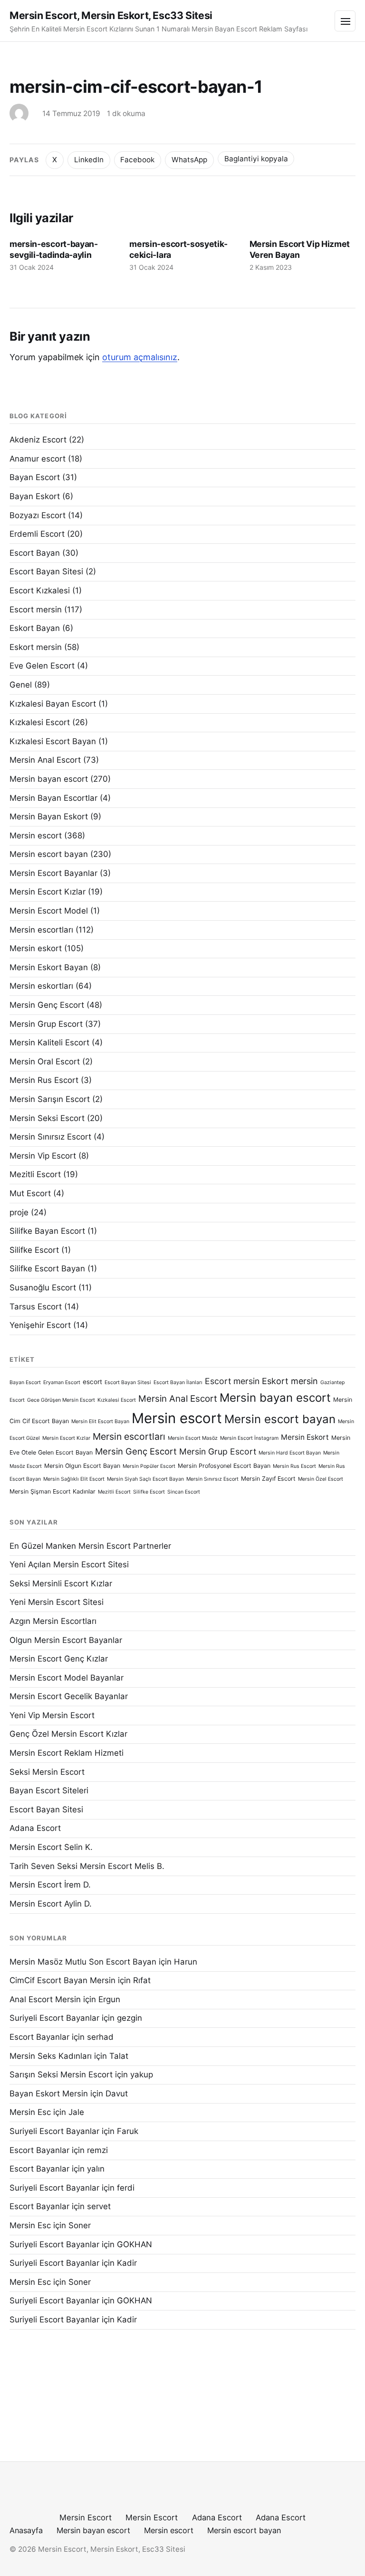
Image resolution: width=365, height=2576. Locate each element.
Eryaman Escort (62, 1382)
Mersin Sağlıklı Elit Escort (74, 1479)
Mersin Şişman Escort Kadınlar (53, 1491)
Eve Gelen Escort (42, 666)
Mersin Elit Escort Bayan (100, 1421)
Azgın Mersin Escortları (53, 1621)
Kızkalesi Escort (40, 722)
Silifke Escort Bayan (47, 1268)
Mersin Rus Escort (44, 1080)
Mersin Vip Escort (43, 1156)
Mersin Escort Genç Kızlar (59, 1659)
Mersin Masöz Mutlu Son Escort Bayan (83, 1962)
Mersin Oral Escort (45, 1062)
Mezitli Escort (35, 1174)
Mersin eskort (36, 948)
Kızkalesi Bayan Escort (53, 704)
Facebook (137, 160)
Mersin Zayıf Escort (268, 1479)
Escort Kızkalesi (40, 590)
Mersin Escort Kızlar (48, 892)
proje (19, 1212)
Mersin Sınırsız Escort (50, 1137)
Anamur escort (38, 459)
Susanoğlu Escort (43, 1288)
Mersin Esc (30, 2112)
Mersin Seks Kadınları (51, 2056)
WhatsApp (189, 160)
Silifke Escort (34, 1250)
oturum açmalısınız (140, 357)
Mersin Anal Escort (45, 760)
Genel (21, 685)
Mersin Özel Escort (321, 1479)
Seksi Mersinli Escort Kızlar (61, 1583)
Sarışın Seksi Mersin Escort (61, 2075)
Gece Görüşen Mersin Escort (61, 1400)
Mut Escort (30, 1193)
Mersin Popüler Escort (149, 1466)
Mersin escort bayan (49, 854)
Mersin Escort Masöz (193, 1438)
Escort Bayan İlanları (178, 1382)
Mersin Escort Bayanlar (53, 873)
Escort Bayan (35, 553)
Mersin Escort (86, 2517)
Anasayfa (26, 2530)
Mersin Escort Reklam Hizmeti (67, 1753)
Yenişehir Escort (40, 1325)
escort (92, 1382)
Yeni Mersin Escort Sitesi (57, 1602)
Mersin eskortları (41, 986)
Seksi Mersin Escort (47, 1772)
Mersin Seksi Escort (47, 1118)
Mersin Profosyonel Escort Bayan (224, 1466)
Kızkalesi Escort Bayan (53, 741)
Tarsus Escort (36, 1307)
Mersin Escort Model (49, 911)
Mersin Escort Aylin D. (51, 1904)
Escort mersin (36, 610)
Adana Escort (35, 1828)
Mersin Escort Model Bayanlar (67, 1678)
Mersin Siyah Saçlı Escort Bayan (145, 1479)
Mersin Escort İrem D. (50, 1885)
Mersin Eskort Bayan (49, 967)
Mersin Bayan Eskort (49, 816)
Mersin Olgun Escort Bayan (82, 1466)
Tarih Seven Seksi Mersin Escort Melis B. (87, 1866)
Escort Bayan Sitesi (46, 571)
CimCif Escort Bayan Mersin (62, 1980)
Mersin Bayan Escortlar (53, 798)
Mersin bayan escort (49, 779)
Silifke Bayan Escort (47, 1231)
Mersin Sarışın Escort (50, 1099)
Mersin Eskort (305, 1437)
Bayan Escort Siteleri (49, 1790)
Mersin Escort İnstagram (249, 1438)
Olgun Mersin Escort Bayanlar (66, 1640)
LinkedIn (89, 160)
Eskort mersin (36, 647)
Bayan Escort (35, 477)
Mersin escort (36, 836)
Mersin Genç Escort (47, 1005)
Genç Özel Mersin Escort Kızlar (68, 1734)
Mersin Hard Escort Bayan (290, 1453)
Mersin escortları (41, 930)
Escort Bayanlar (39, 2037)
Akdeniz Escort (38, 440)
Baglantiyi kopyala (256, 159)
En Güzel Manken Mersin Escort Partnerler (90, 1546)
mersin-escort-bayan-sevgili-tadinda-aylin (54, 249)
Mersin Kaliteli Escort (49, 1042)
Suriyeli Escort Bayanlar (54, 2018)
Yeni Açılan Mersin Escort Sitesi (69, 1564)
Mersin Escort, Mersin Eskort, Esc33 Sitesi (111, 15)
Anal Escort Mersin (45, 1999)
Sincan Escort (184, 1492)
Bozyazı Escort (38, 515)
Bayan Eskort (35, 496)
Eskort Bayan (35, 628)
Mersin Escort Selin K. (51, 1847)
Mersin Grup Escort (46, 1024)
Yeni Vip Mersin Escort (52, 1715)
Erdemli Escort (37, 534)
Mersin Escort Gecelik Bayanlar (69, 1696)
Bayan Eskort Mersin (49, 2094)
